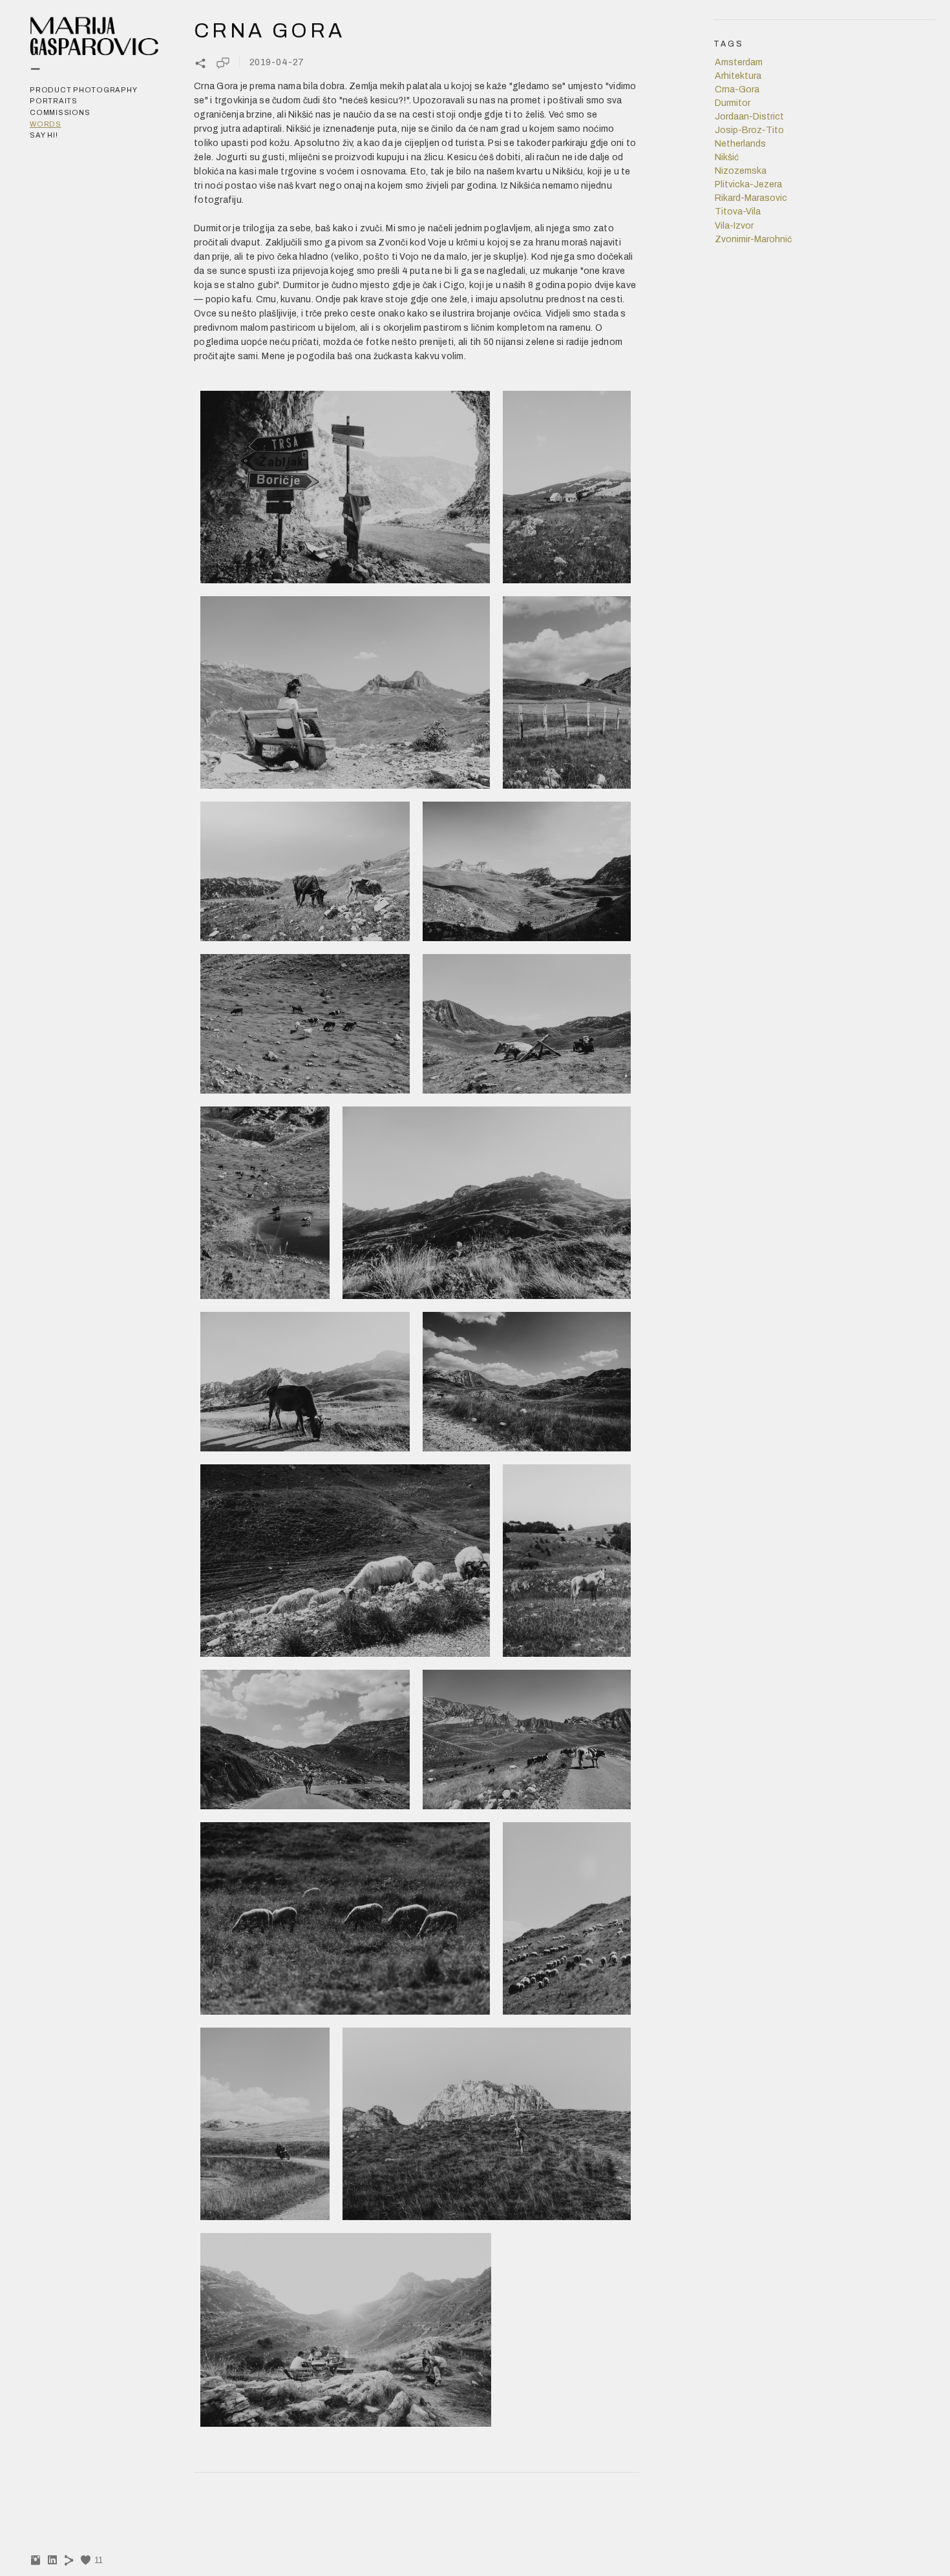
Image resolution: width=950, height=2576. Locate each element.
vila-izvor (734, 226)
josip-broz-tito (749, 130)
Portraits (54, 101)
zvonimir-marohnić (753, 239)
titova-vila (738, 212)
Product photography (83, 90)
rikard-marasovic (751, 198)
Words (46, 124)
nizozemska (741, 171)
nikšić (727, 157)
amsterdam (739, 62)
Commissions (60, 112)
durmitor (733, 103)
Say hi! (44, 135)
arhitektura (738, 76)
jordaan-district (749, 117)
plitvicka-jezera (748, 184)
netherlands (740, 144)
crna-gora (737, 89)
